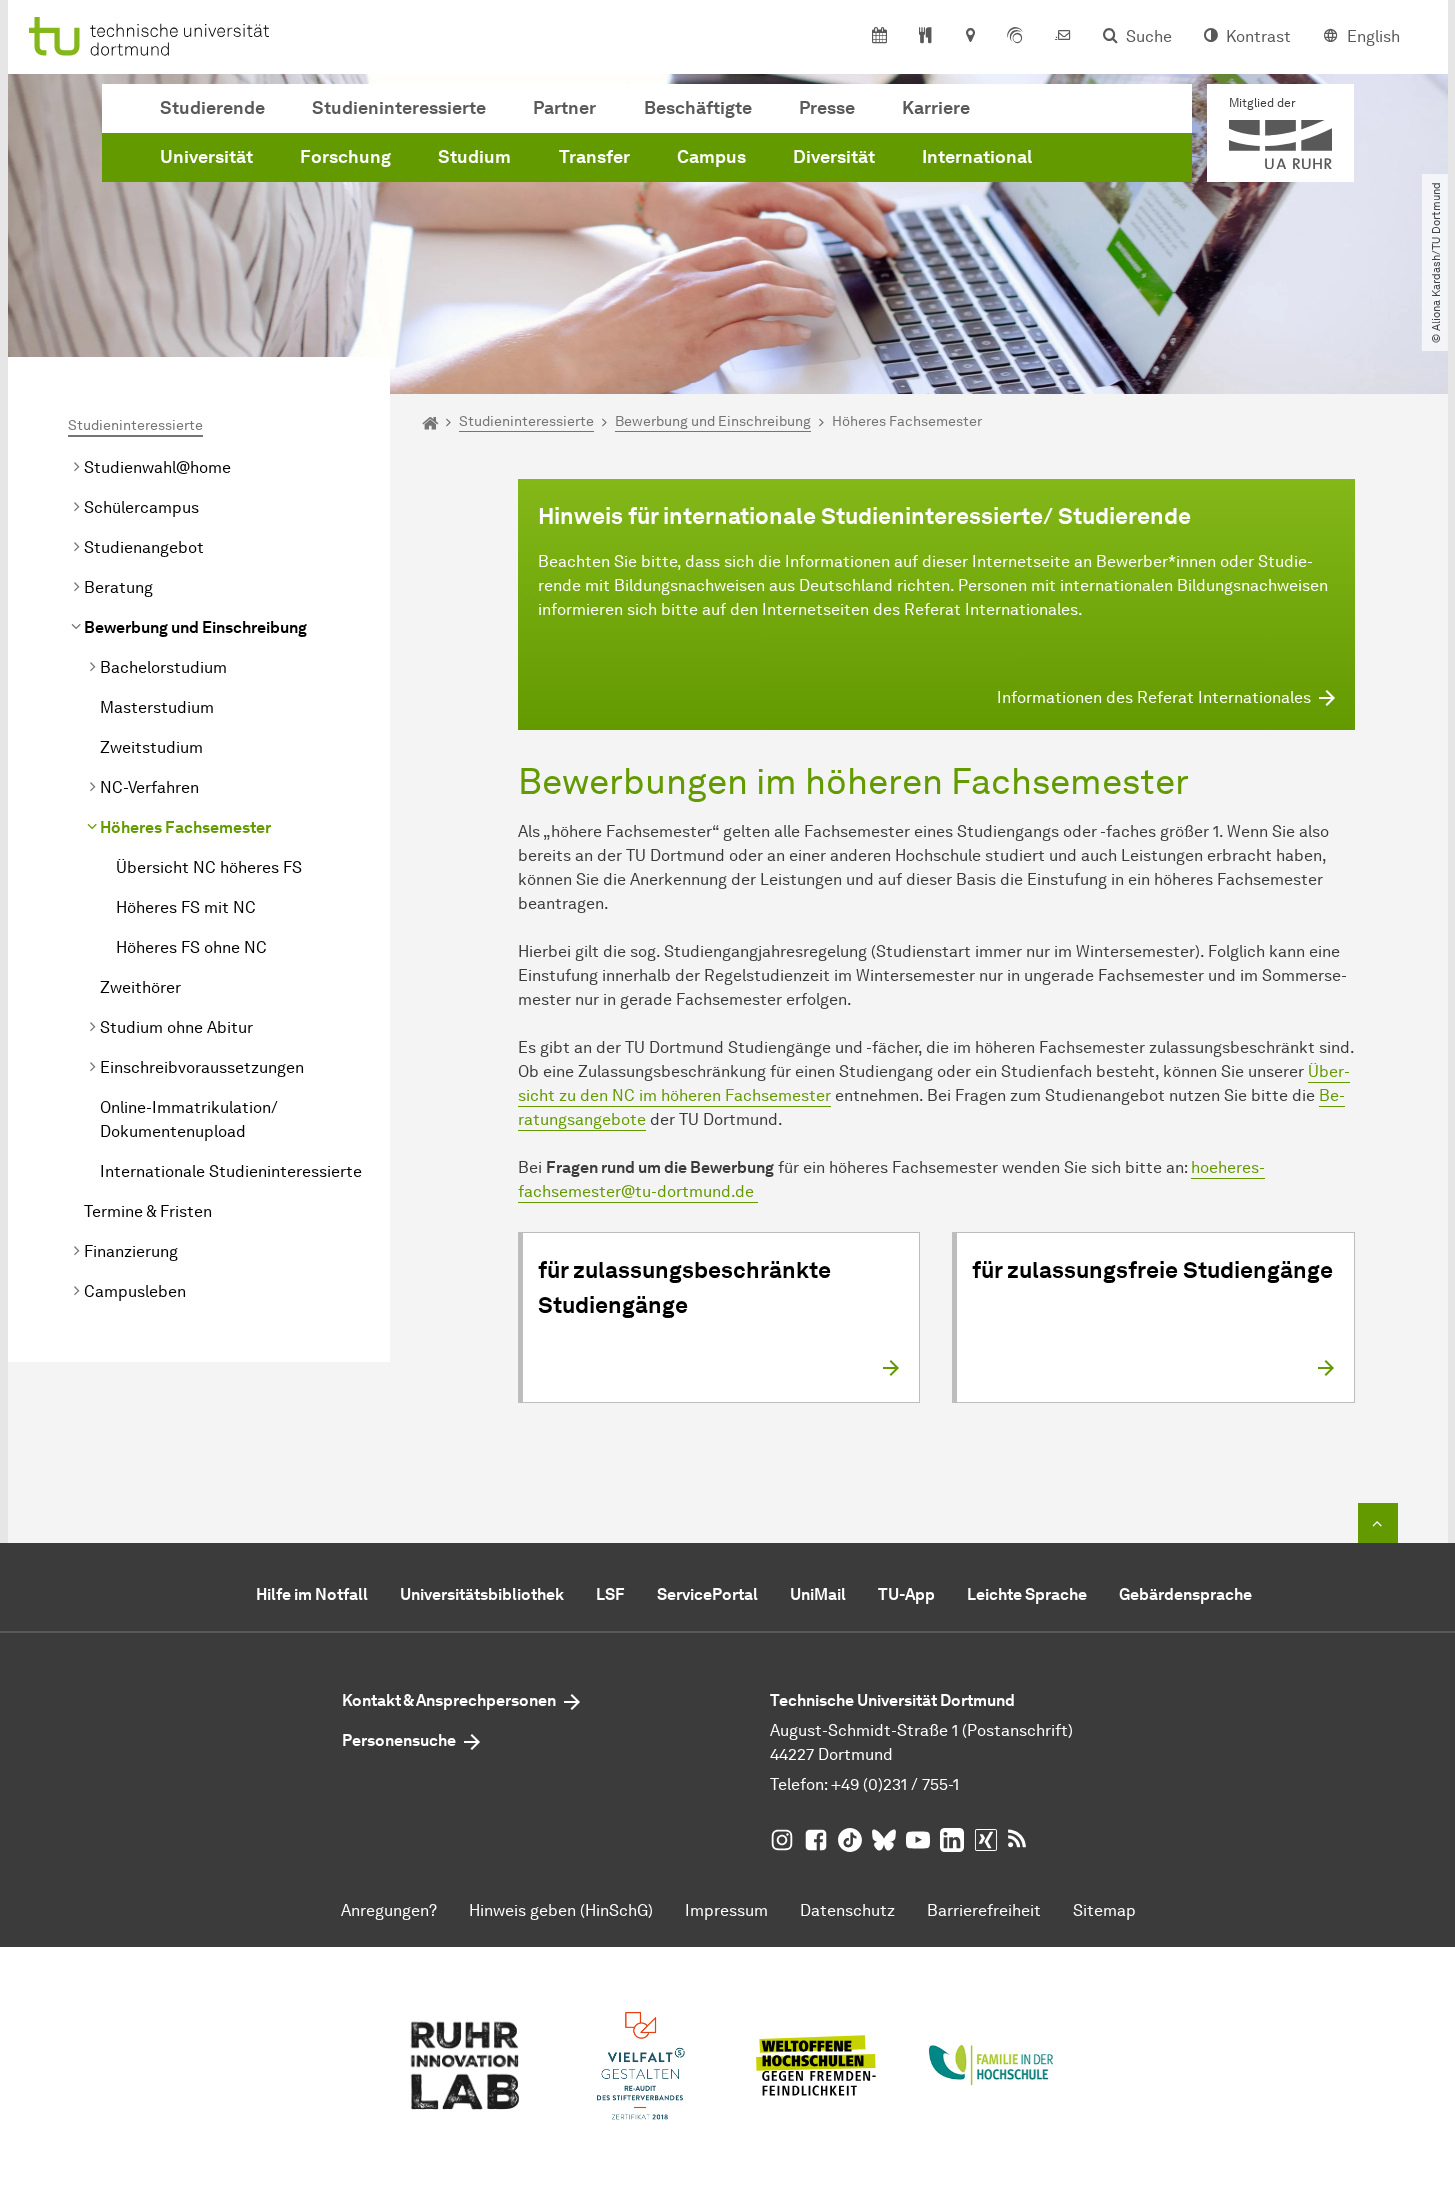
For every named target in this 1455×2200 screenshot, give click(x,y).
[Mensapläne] (925, 37)
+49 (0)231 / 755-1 (895, 1784)
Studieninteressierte (399, 108)
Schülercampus (141, 507)
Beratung (118, 587)
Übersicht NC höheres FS (209, 867)
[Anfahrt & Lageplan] (969, 37)
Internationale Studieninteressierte (231, 1171)
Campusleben (135, 1291)
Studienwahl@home (157, 467)
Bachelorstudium (163, 667)
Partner (564, 108)
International (977, 157)
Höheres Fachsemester (185, 827)
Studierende (212, 108)
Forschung (345, 157)
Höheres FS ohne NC (191, 947)
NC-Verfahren (149, 787)
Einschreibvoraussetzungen (202, 1067)
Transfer (594, 157)
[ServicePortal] (1015, 37)
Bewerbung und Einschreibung (195, 627)
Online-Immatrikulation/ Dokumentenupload (189, 1119)
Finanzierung (131, 1251)
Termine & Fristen (148, 1211)
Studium (474, 157)
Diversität (834, 157)
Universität (206, 157)
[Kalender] (879, 37)
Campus (711, 157)
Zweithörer (140, 987)
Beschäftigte (698, 108)
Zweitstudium (151, 747)
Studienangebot (144, 547)
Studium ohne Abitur (176, 1027)
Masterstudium (157, 707)
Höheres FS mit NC (186, 907)
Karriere (936, 108)
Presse (827, 108)
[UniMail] (1063, 37)
